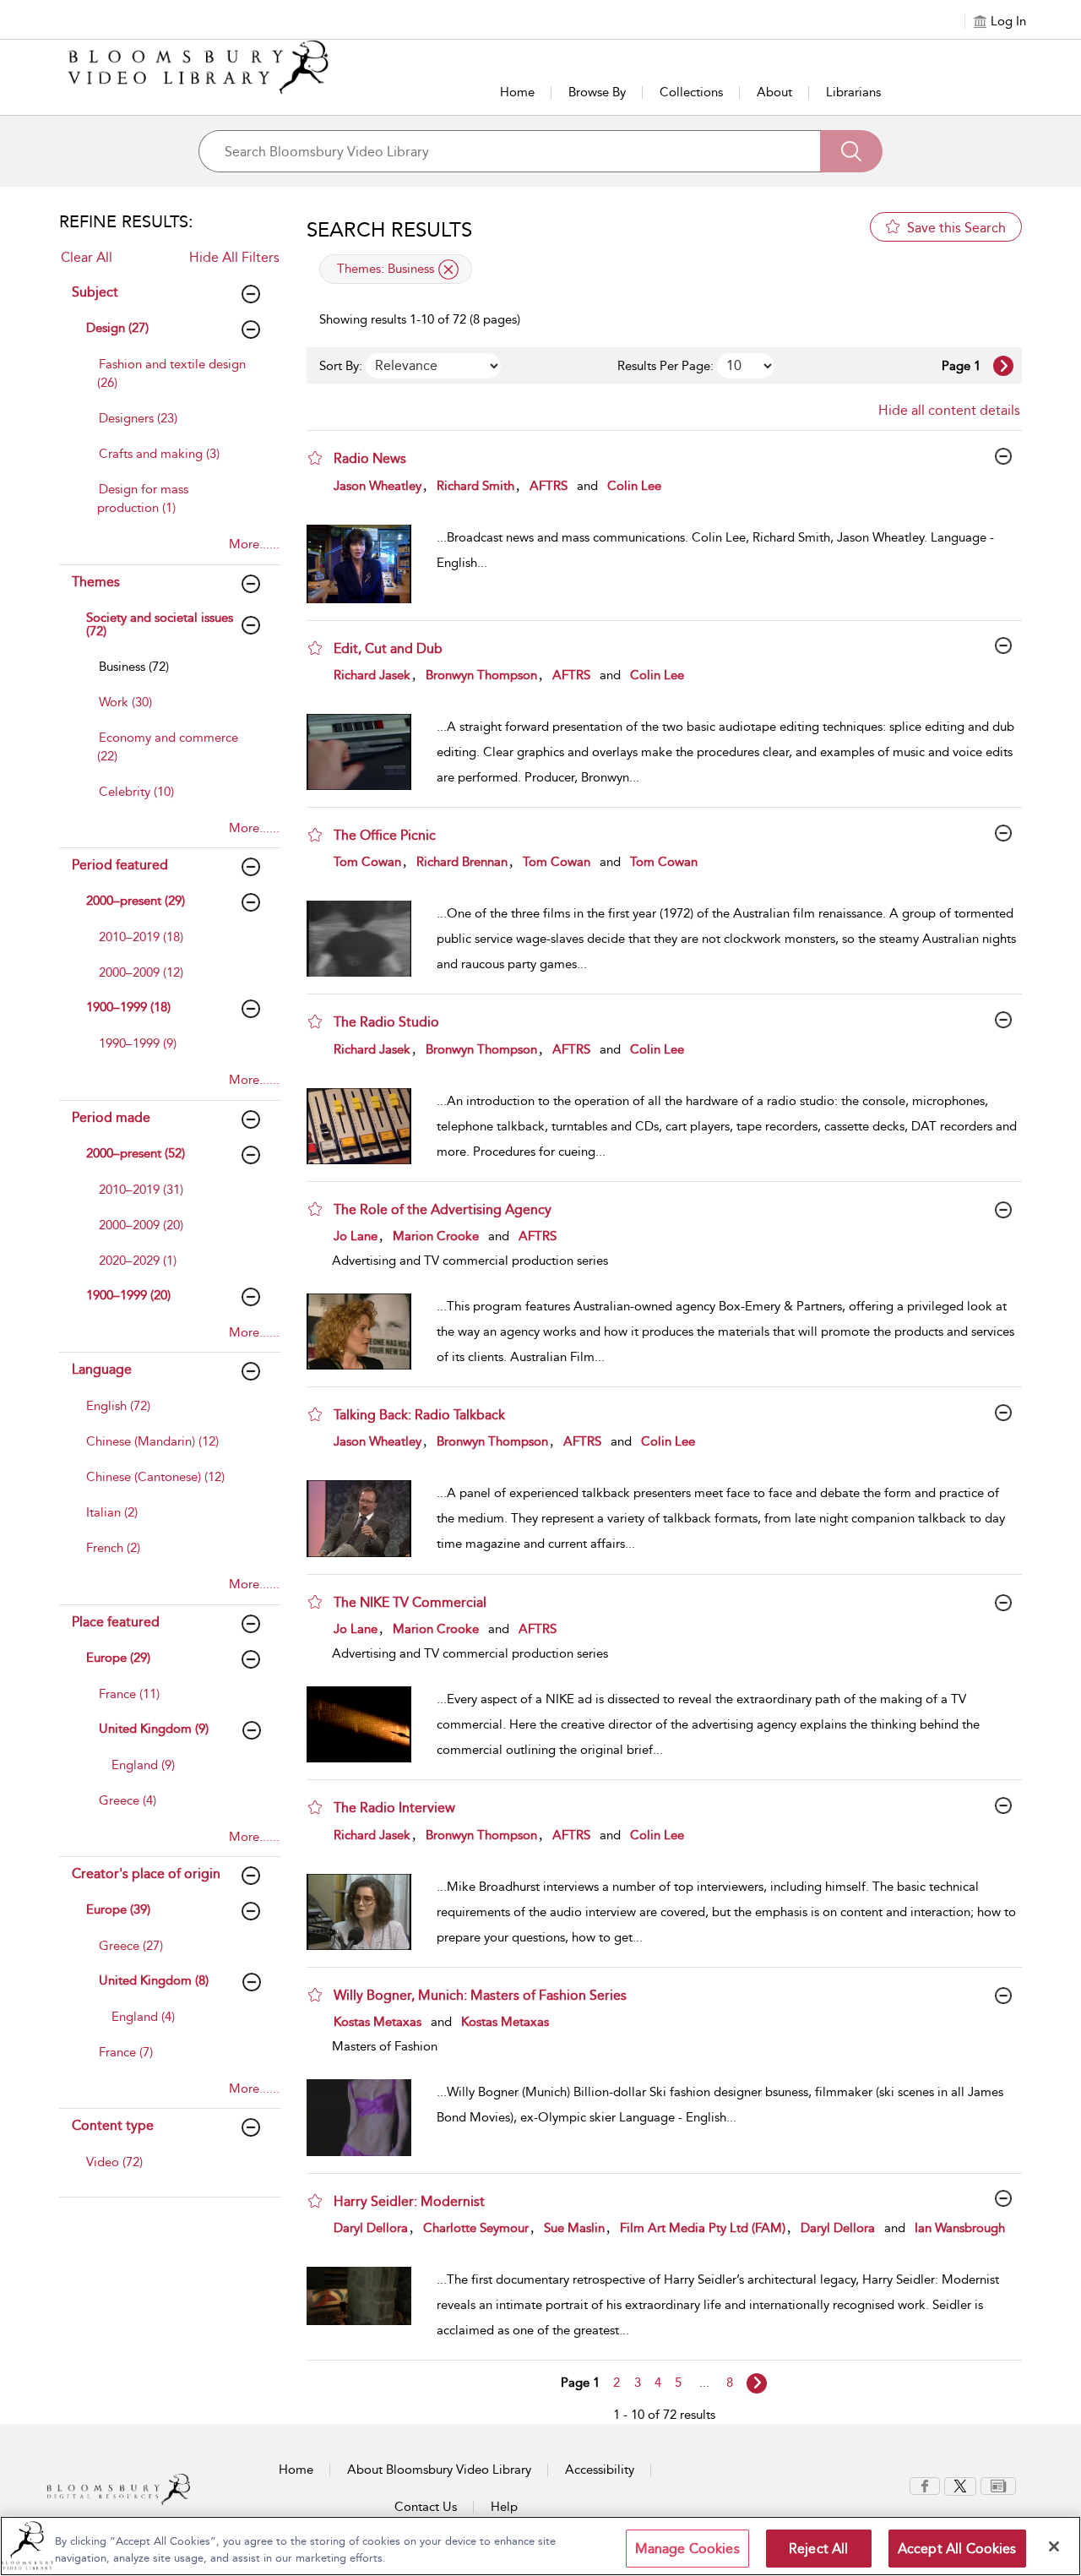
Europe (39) (118, 1909)
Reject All (819, 2549)
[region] (540, 2546)
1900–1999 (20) (128, 1295)
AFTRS (549, 486)
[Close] (1054, 2546)
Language (102, 1369)
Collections (691, 92)
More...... (254, 544)
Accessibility (600, 2470)
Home (517, 92)
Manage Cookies (687, 2549)
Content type (113, 2125)
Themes (96, 582)
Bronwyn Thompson (481, 675)
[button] (315, 458)
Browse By (597, 92)
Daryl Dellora (371, 2228)
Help (504, 2507)
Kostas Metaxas (378, 2022)
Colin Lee (634, 486)
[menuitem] (175, 382)
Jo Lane (356, 1236)
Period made (111, 1117)
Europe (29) (118, 1658)
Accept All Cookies (957, 2549)
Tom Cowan (367, 862)
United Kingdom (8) (154, 1980)
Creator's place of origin (146, 1873)
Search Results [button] (389, 230)
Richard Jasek (372, 675)
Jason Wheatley (378, 486)
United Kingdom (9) (154, 1729)
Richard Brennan (462, 862)
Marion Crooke (436, 1236)
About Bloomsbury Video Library (439, 2470)
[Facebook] (925, 2485)
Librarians (853, 92)
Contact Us (426, 2507)
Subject (95, 292)
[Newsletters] (998, 2485)
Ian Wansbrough (960, 2228)
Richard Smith (475, 486)
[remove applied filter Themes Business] (448, 270)
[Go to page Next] (757, 2383)
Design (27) (117, 328)
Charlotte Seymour (476, 2228)
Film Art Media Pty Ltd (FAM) (703, 2228)
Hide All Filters (234, 257)
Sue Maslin (574, 2228)
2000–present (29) (136, 901)
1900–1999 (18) (128, 1007)
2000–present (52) (136, 1153)
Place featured (116, 1622)
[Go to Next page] (1003, 366)
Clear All (87, 257)
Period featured (120, 865)
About (774, 92)
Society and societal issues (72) (160, 625)
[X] (960, 2485)
